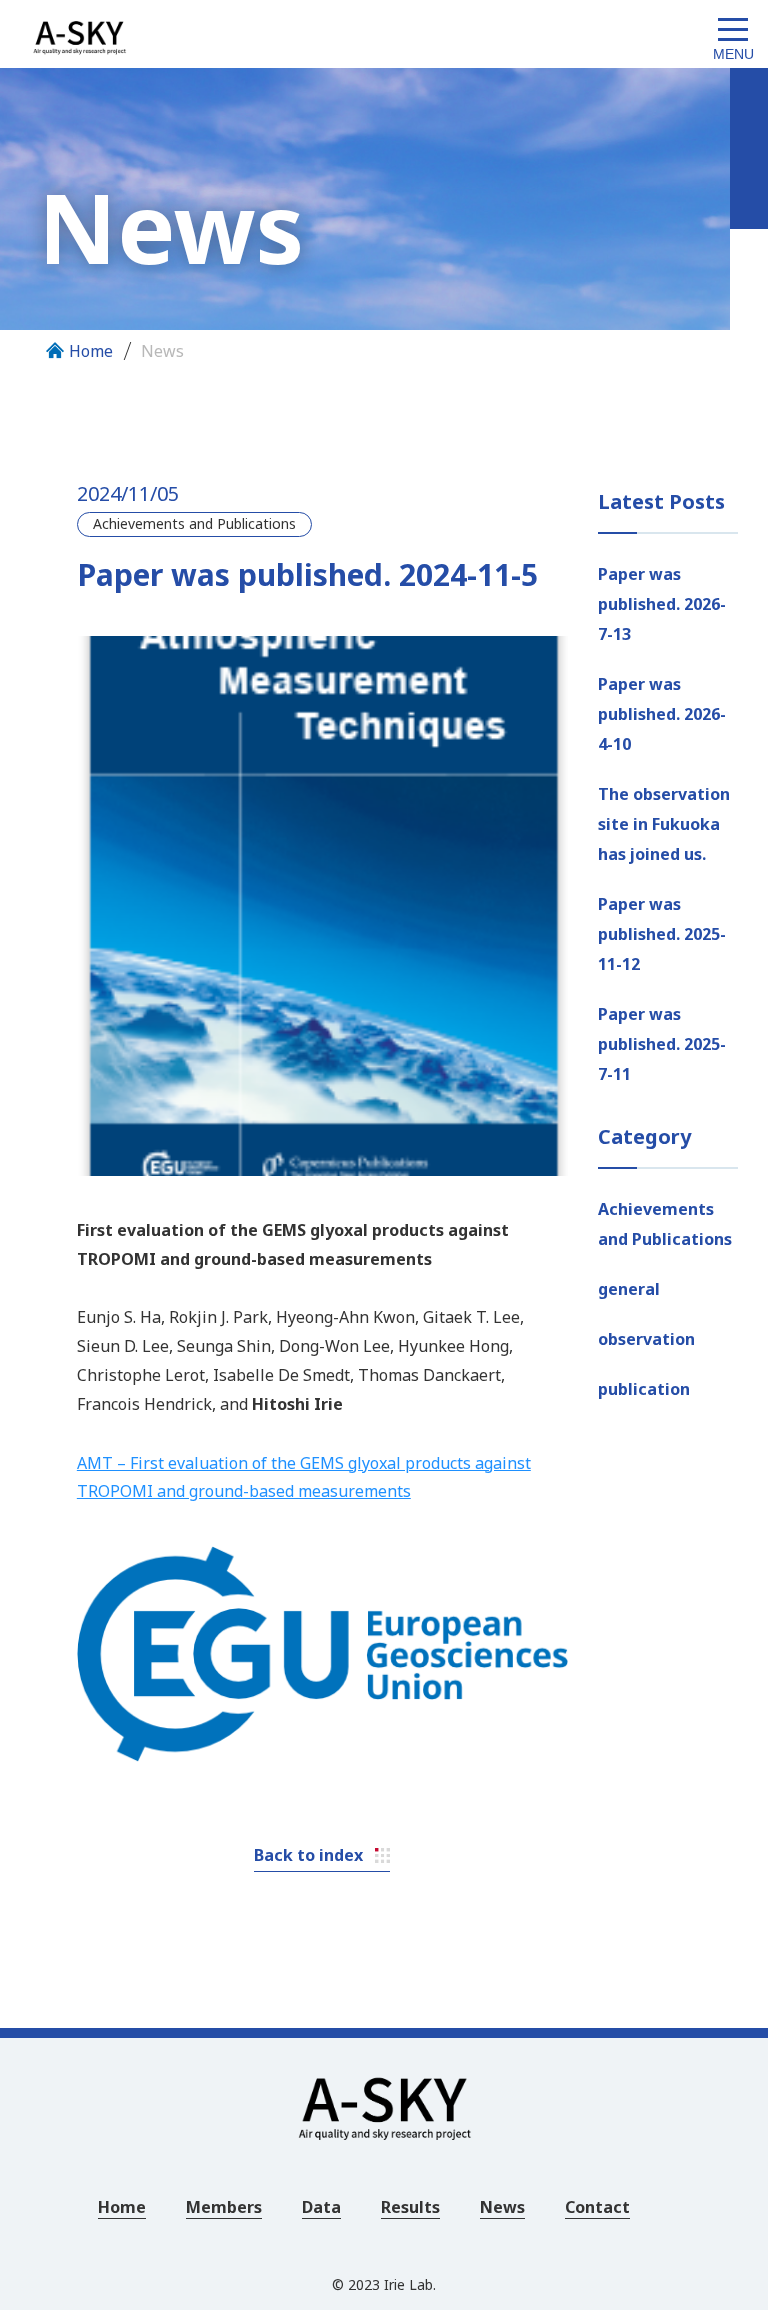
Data (321, 2207)
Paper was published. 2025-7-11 (662, 1044)
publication (644, 1389)
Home (91, 351)
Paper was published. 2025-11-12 (662, 934)
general (629, 1289)
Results (410, 2207)
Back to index (308, 1855)
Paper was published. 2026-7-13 (662, 604)
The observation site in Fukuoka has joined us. (664, 824)
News (162, 351)
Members (224, 2207)
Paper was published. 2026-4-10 (662, 714)
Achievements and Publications (665, 1224)
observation (646, 1339)
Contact (597, 2207)
